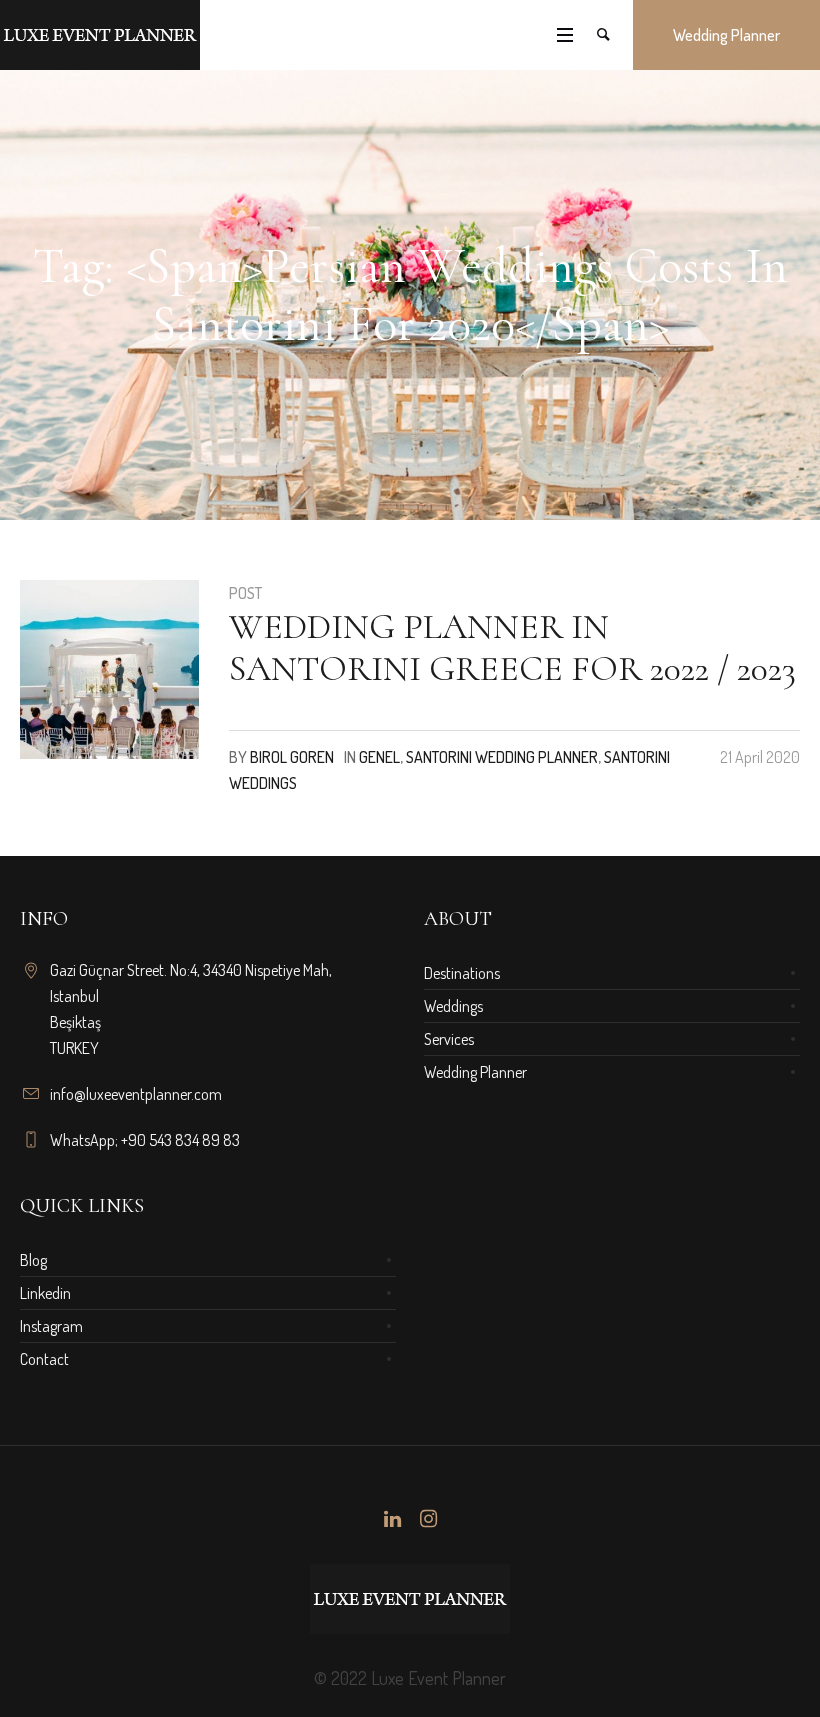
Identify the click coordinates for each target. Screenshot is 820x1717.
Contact (44, 1359)
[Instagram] (428, 1519)
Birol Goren (292, 757)
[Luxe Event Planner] (410, 1599)
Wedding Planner (475, 1072)
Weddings (453, 1006)
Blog (33, 1260)
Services (449, 1039)
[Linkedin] (392, 1519)
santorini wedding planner (502, 757)
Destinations (462, 973)
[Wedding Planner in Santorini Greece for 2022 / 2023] (109, 669)
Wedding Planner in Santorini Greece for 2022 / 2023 (512, 647)
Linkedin (45, 1293)
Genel (379, 757)
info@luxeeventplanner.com (136, 1094)
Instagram (51, 1326)
